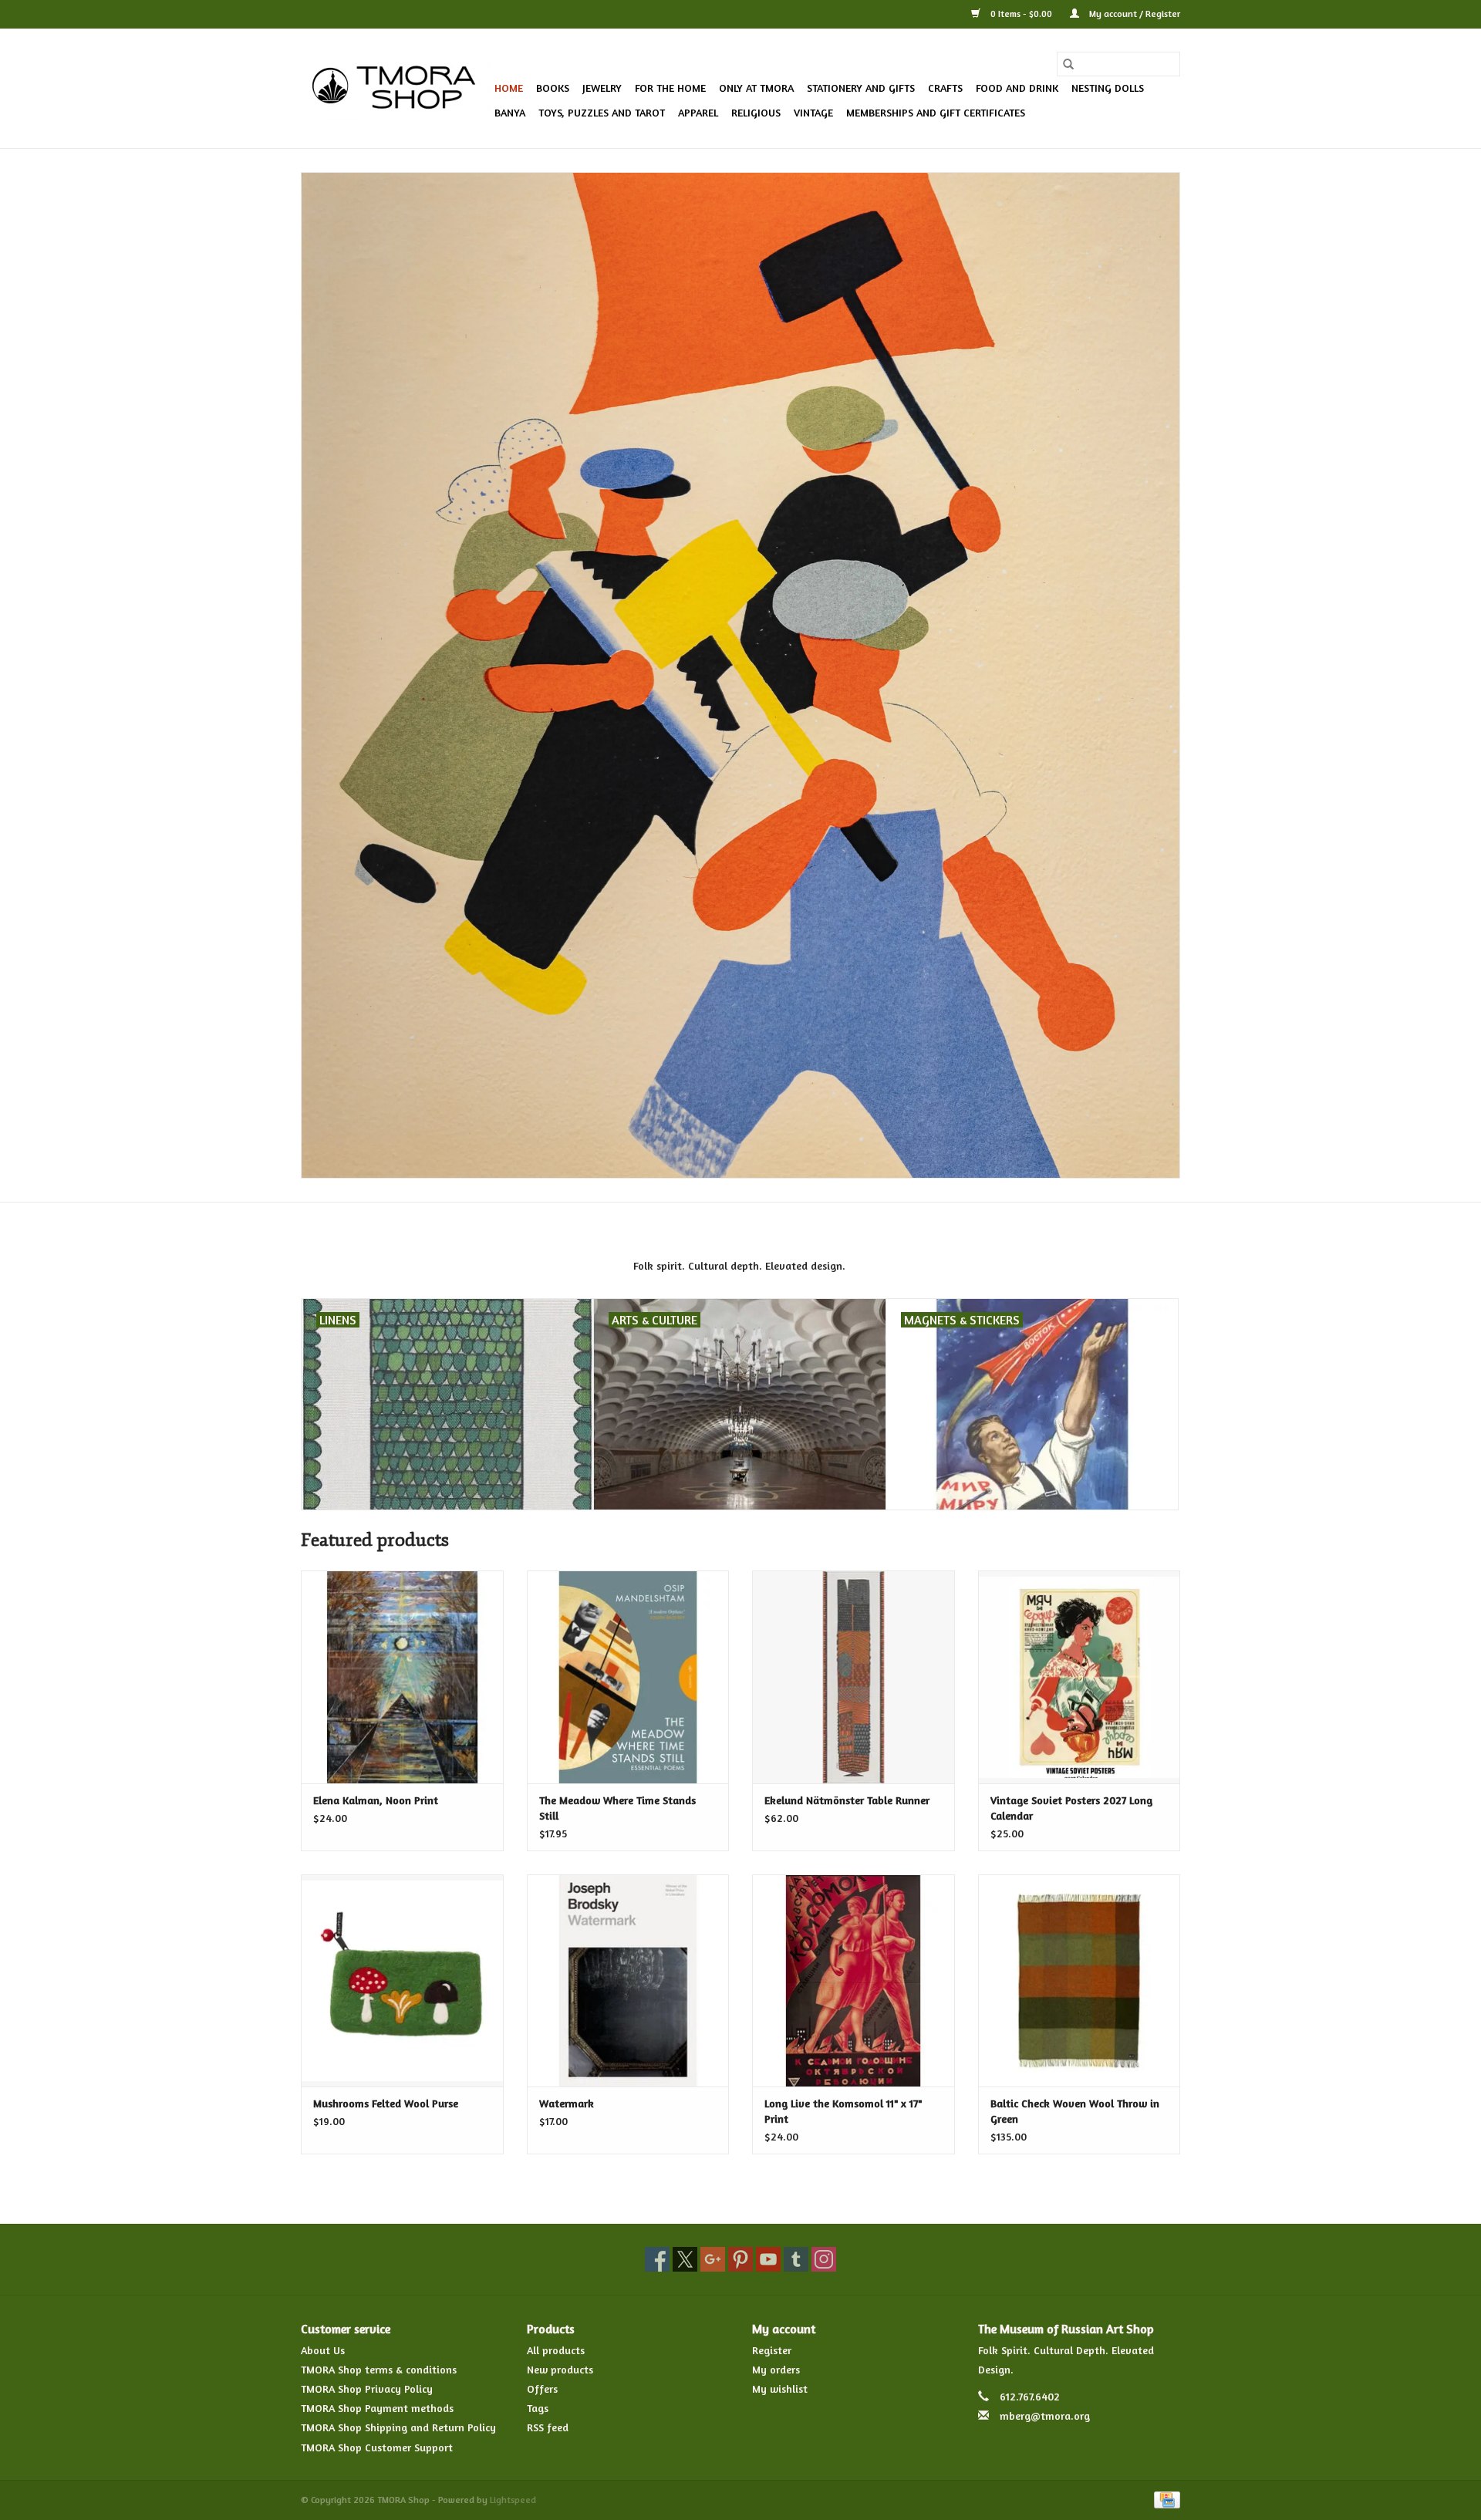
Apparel (698, 112)
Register (772, 2350)
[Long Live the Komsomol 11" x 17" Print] (854, 1980)
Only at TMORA (756, 88)
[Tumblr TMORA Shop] (796, 2259)
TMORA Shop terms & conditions (379, 2369)
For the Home (670, 88)
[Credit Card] (1164, 2499)
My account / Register (1134, 13)
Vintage (813, 112)
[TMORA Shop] (395, 89)
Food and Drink (1017, 88)
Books (553, 88)
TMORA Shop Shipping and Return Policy (398, 2427)
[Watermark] (628, 1980)
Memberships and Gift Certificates (936, 112)
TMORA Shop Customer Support (377, 2447)
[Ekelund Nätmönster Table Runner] (854, 1677)
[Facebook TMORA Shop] (657, 2259)
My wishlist (780, 2388)
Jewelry (602, 88)
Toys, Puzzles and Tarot (602, 112)
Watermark (567, 2103)
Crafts (945, 88)
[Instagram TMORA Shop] (824, 2259)
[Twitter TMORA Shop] (685, 2259)
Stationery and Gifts (861, 88)
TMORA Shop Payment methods (377, 2408)
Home (509, 88)
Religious (756, 112)
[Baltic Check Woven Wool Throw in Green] (1080, 1980)
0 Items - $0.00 (1021, 13)
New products (560, 2369)
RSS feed (548, 2427)
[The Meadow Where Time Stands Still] (628, 1677)
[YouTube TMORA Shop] (768, 2259)
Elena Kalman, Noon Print (376, 1800)
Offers (542, 2388)
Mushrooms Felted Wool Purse (386, 2103)
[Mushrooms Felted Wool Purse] (402, 1980)
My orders (776, 2369)
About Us (323, 2350)
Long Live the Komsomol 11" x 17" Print (843, 2111)
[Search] (1068, 64)
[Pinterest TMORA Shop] (740, 2259)
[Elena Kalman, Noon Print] (402, 1677)
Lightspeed (513, 2500)
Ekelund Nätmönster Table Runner (847, 1800)
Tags (538, 2408)
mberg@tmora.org (1045, 2415)
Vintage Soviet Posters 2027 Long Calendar (1071, 1808)
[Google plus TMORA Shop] (713, 2259)
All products (556, 2350)
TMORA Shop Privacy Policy (367, 2388)
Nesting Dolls (1108, 88)
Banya (510, 112)
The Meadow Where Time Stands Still (617, 1808)
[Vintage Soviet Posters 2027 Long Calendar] (1080, 1677)
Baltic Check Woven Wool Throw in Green (1075, 2111)
